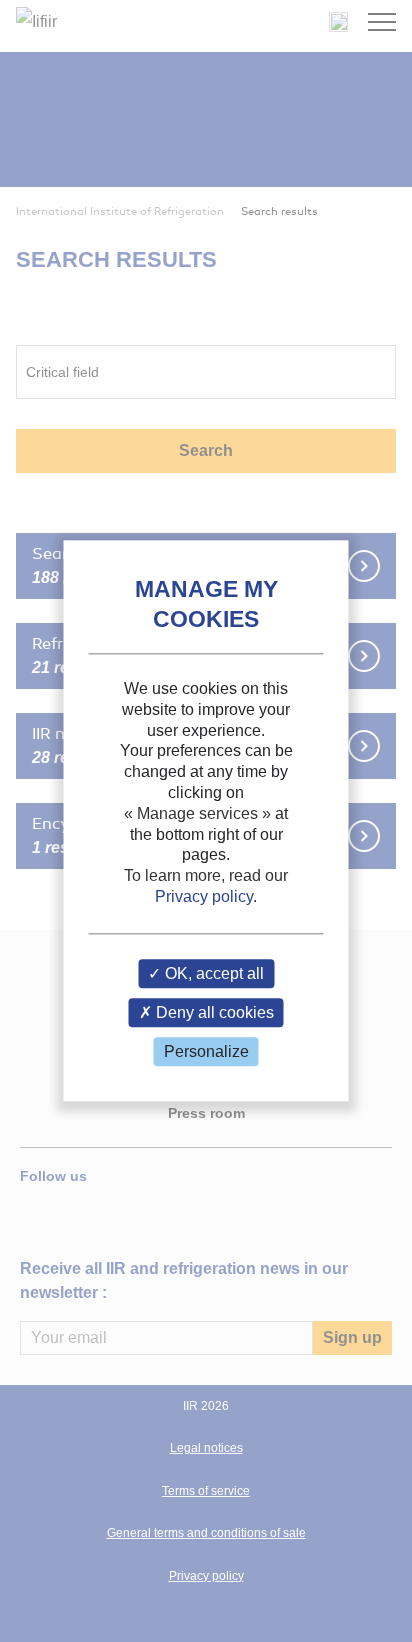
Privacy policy (204, 896)
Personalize (206, 1051)
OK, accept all (212, 973)
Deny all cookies (213, 1012)
